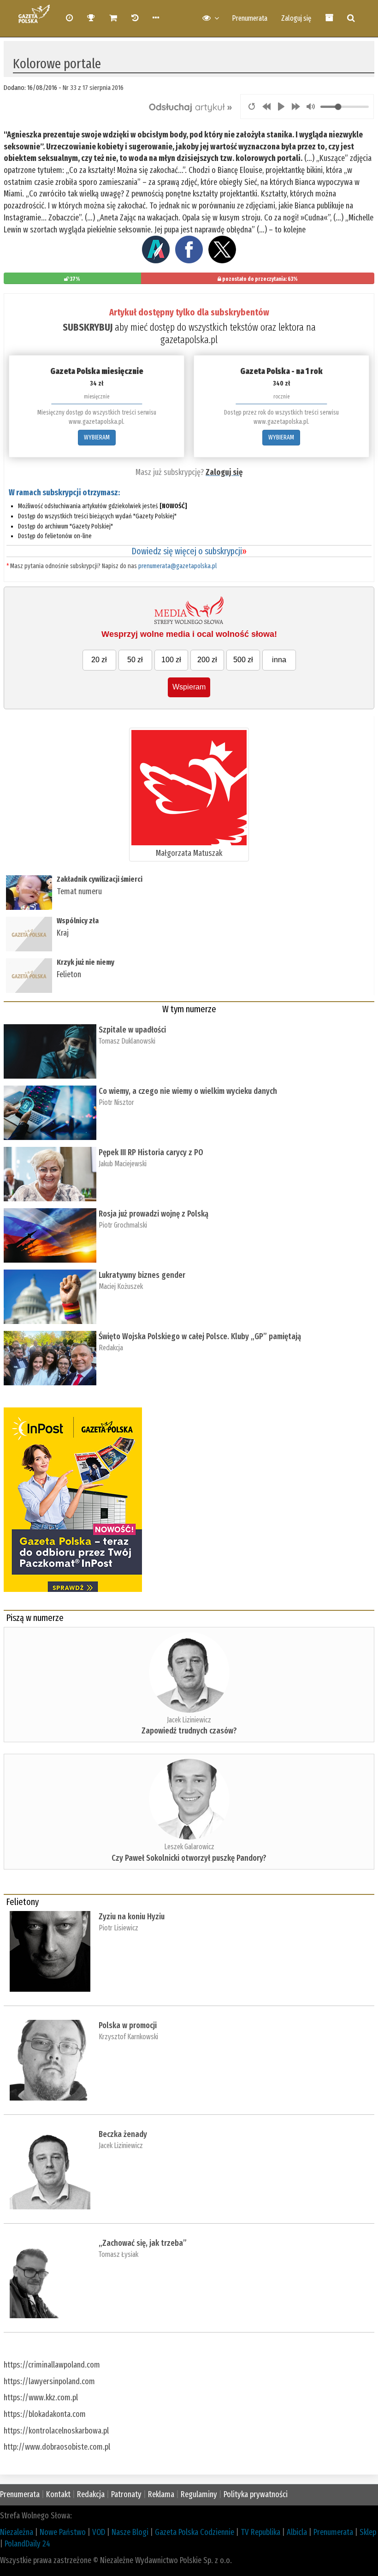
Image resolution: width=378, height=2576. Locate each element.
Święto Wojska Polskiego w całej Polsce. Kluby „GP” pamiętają (202, 1336)
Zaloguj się (296, 18)
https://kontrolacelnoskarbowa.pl (56, 2431)
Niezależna (17, 2532)
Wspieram (189, 687)
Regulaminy (199, 2494)
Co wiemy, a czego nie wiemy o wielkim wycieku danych (188, 1091)
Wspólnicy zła (78, 921)
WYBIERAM (97, 437)
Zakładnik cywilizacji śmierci (100, 879)
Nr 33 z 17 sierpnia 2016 (93, 88)
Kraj (63, 933)
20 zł (99, 660)
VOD (99, 2532)
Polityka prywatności (256, 2494)
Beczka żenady (123, 2134)
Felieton (69, 974)
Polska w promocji (128, 2025)
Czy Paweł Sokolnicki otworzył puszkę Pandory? (189, 1858)
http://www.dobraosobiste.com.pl (57, 2447)
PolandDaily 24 (27, 2544)
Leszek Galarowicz (189, 1847)
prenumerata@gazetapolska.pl (177, 566)
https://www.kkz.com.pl (41, 2398)
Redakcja (111, 1348)
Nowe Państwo (63, 2532)
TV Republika (260, 2532)
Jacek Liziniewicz (189, 1720)
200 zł (207, 660)
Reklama (161, 2494)
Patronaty (126, 2494)
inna (279, 660)
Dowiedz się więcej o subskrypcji (189, 551)
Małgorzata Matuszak (189, 853)
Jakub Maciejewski (123, 1164)
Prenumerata (250, 18)
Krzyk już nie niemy (86, 962)
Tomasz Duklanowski (127, 1041)
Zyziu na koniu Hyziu (132, 1917)
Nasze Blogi (130, 2532)
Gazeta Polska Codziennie (195, 2532)
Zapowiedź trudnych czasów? (189, 1731)
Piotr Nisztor (116, 1102)
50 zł (135, 660)
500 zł (243, 660)
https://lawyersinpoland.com (49, 2381)
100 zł (171, 660)
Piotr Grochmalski (123, 1225)
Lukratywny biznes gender (142, 1275)
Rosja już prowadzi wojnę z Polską (154, 1214)
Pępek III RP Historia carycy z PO (151, 1152)
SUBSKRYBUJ (88, 327)
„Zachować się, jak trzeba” (143, 2243)
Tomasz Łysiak (118, 2254)
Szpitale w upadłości (132, 1030)
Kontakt (58, 2494)
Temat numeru (79, 891)
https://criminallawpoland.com (52, 2365)
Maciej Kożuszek (121, 1286)
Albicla (297, 2532)
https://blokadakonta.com (45, 2414)
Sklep (368, 2532)
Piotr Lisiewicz (118, 1928)
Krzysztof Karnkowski (128, 2037)
